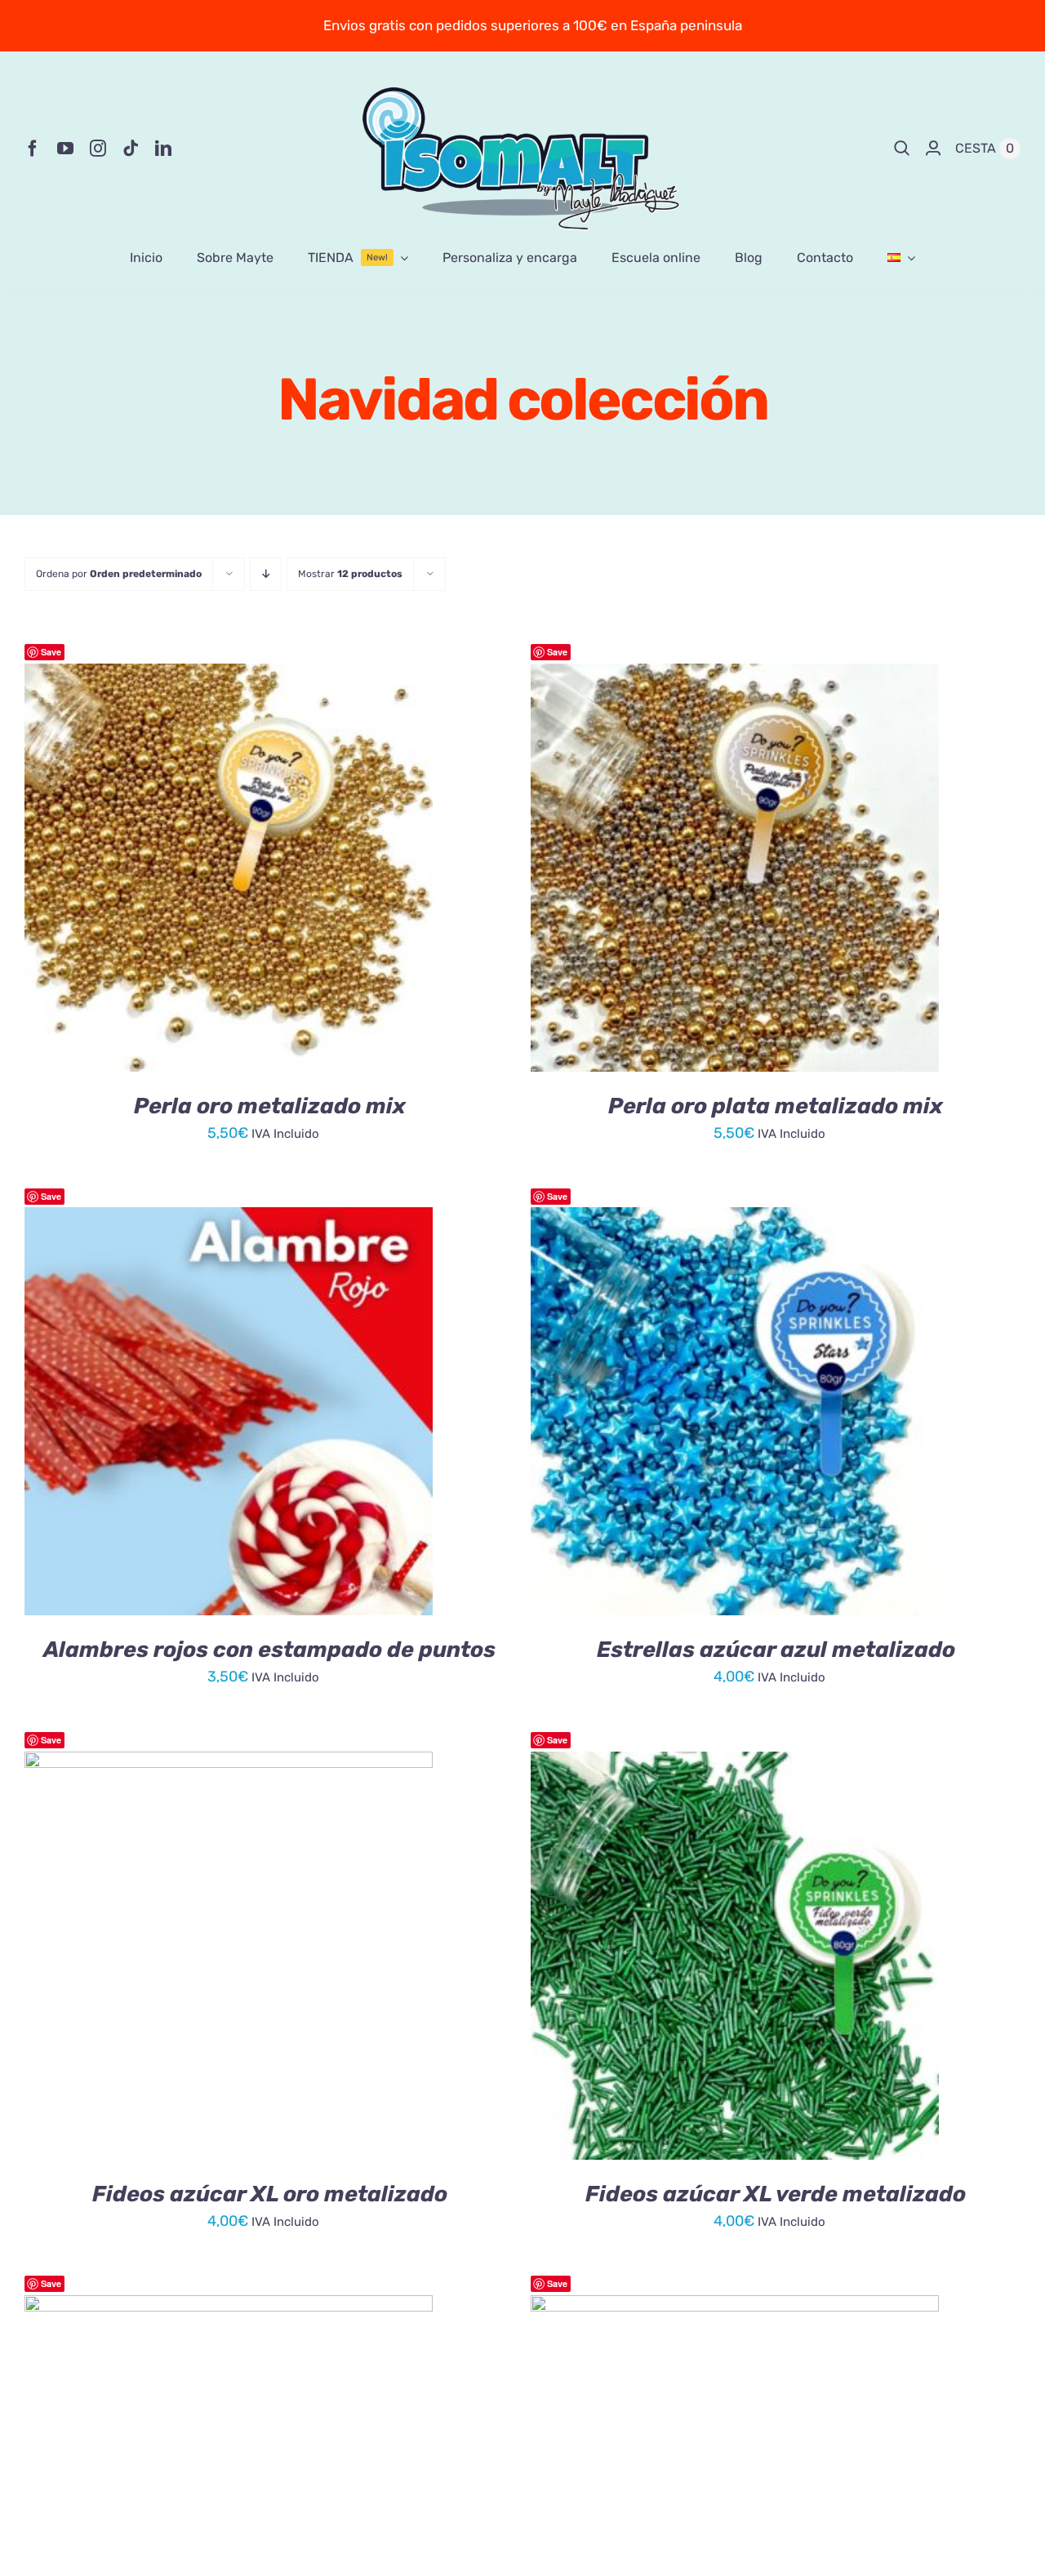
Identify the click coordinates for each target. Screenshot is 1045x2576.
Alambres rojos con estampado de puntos (269, 1650)
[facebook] (33, 149)
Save (51, 652)
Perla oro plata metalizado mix (776, 1106)
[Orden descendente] (266, 574)
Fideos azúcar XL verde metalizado (776, 2194)
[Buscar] (902, 149)
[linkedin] (163, 149)
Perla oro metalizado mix (270, 1106)
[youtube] (65, 149)
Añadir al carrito (182, 870)
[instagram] (98, 149)
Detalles (307, 870)
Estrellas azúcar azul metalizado (776, 1650)
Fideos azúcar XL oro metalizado (270, 2194)
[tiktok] (131, 149)
